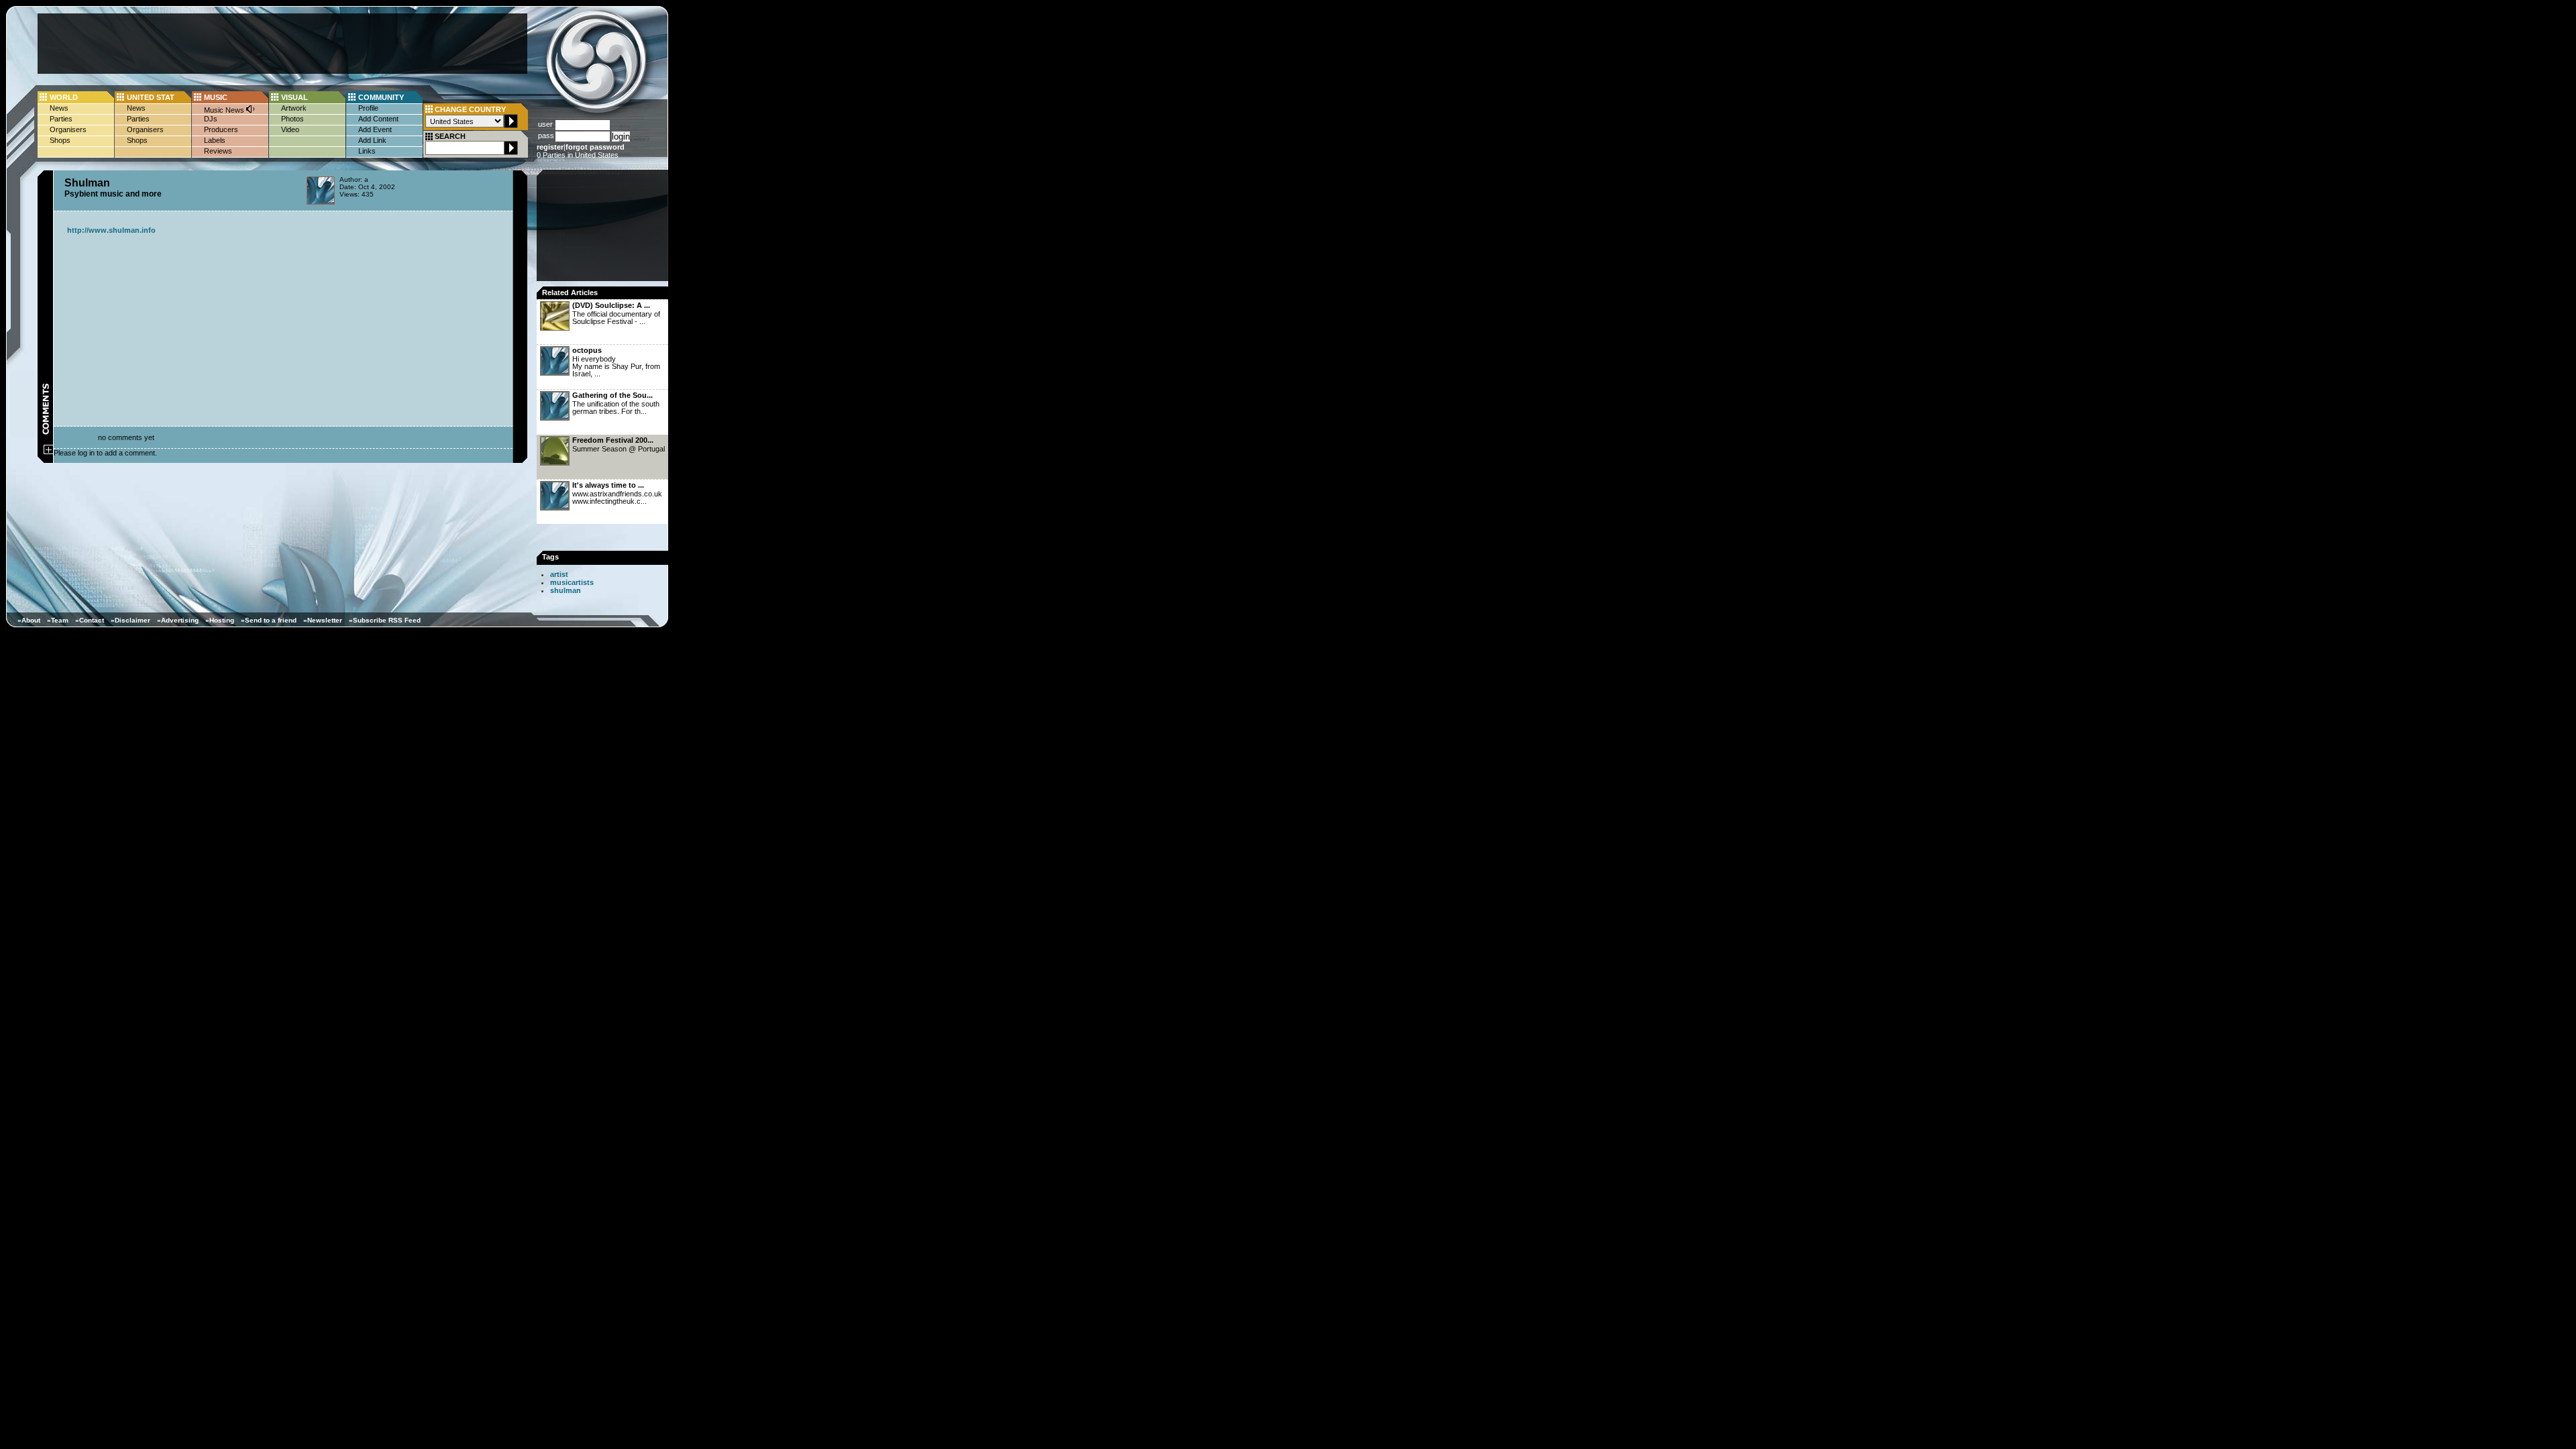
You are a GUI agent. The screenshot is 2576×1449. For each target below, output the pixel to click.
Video (290, 129)
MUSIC (216, 97)
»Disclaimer (130, 620)
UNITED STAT (151, 97)
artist (559, 574)
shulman (566, 590)
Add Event (375, 129)
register (550, 147)
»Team (58, 620)
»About (29, 620)
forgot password (595, 147)
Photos (292, 119)
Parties (61, 119)
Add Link (372, 140)
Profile (368, 108)
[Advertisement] (282, 44)
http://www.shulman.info (111, 230)
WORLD (64, 97)
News (59, 108)
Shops (60, 140)
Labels (215, 140)
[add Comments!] (49, 451)
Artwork (294, 108)
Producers (221, 129)
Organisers (68, 129)
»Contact (90, 620)
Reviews (218, 151)
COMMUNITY (381, 97)
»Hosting (220, 620)
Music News (225, 110)
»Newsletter (323, 620)
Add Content (378, 119)
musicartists (572, 582)
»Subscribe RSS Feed (385, 620)
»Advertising (178, 620)
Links (367, 151)
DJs (211, 119)
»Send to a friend (269, 620)
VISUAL (294, 97)
